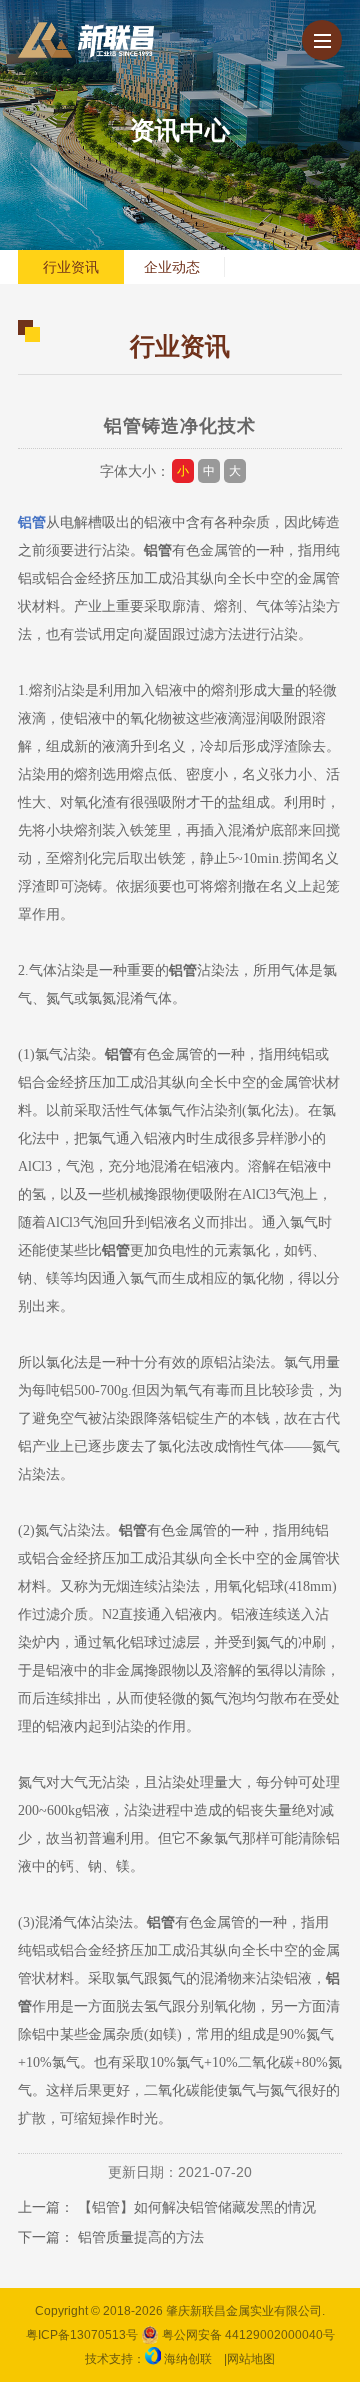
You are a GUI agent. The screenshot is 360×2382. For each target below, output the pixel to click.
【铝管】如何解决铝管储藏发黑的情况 (197, 2207)
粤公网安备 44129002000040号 (247, 2335)
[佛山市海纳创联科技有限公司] (153, 2359)
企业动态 (172, 267)
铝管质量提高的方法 (141, 2237)
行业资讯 (71, 267)
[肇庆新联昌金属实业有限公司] (86, 40)
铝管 (32, 522)
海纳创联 (188, 2359)
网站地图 (251, 2359)
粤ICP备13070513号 (82, 2335)
